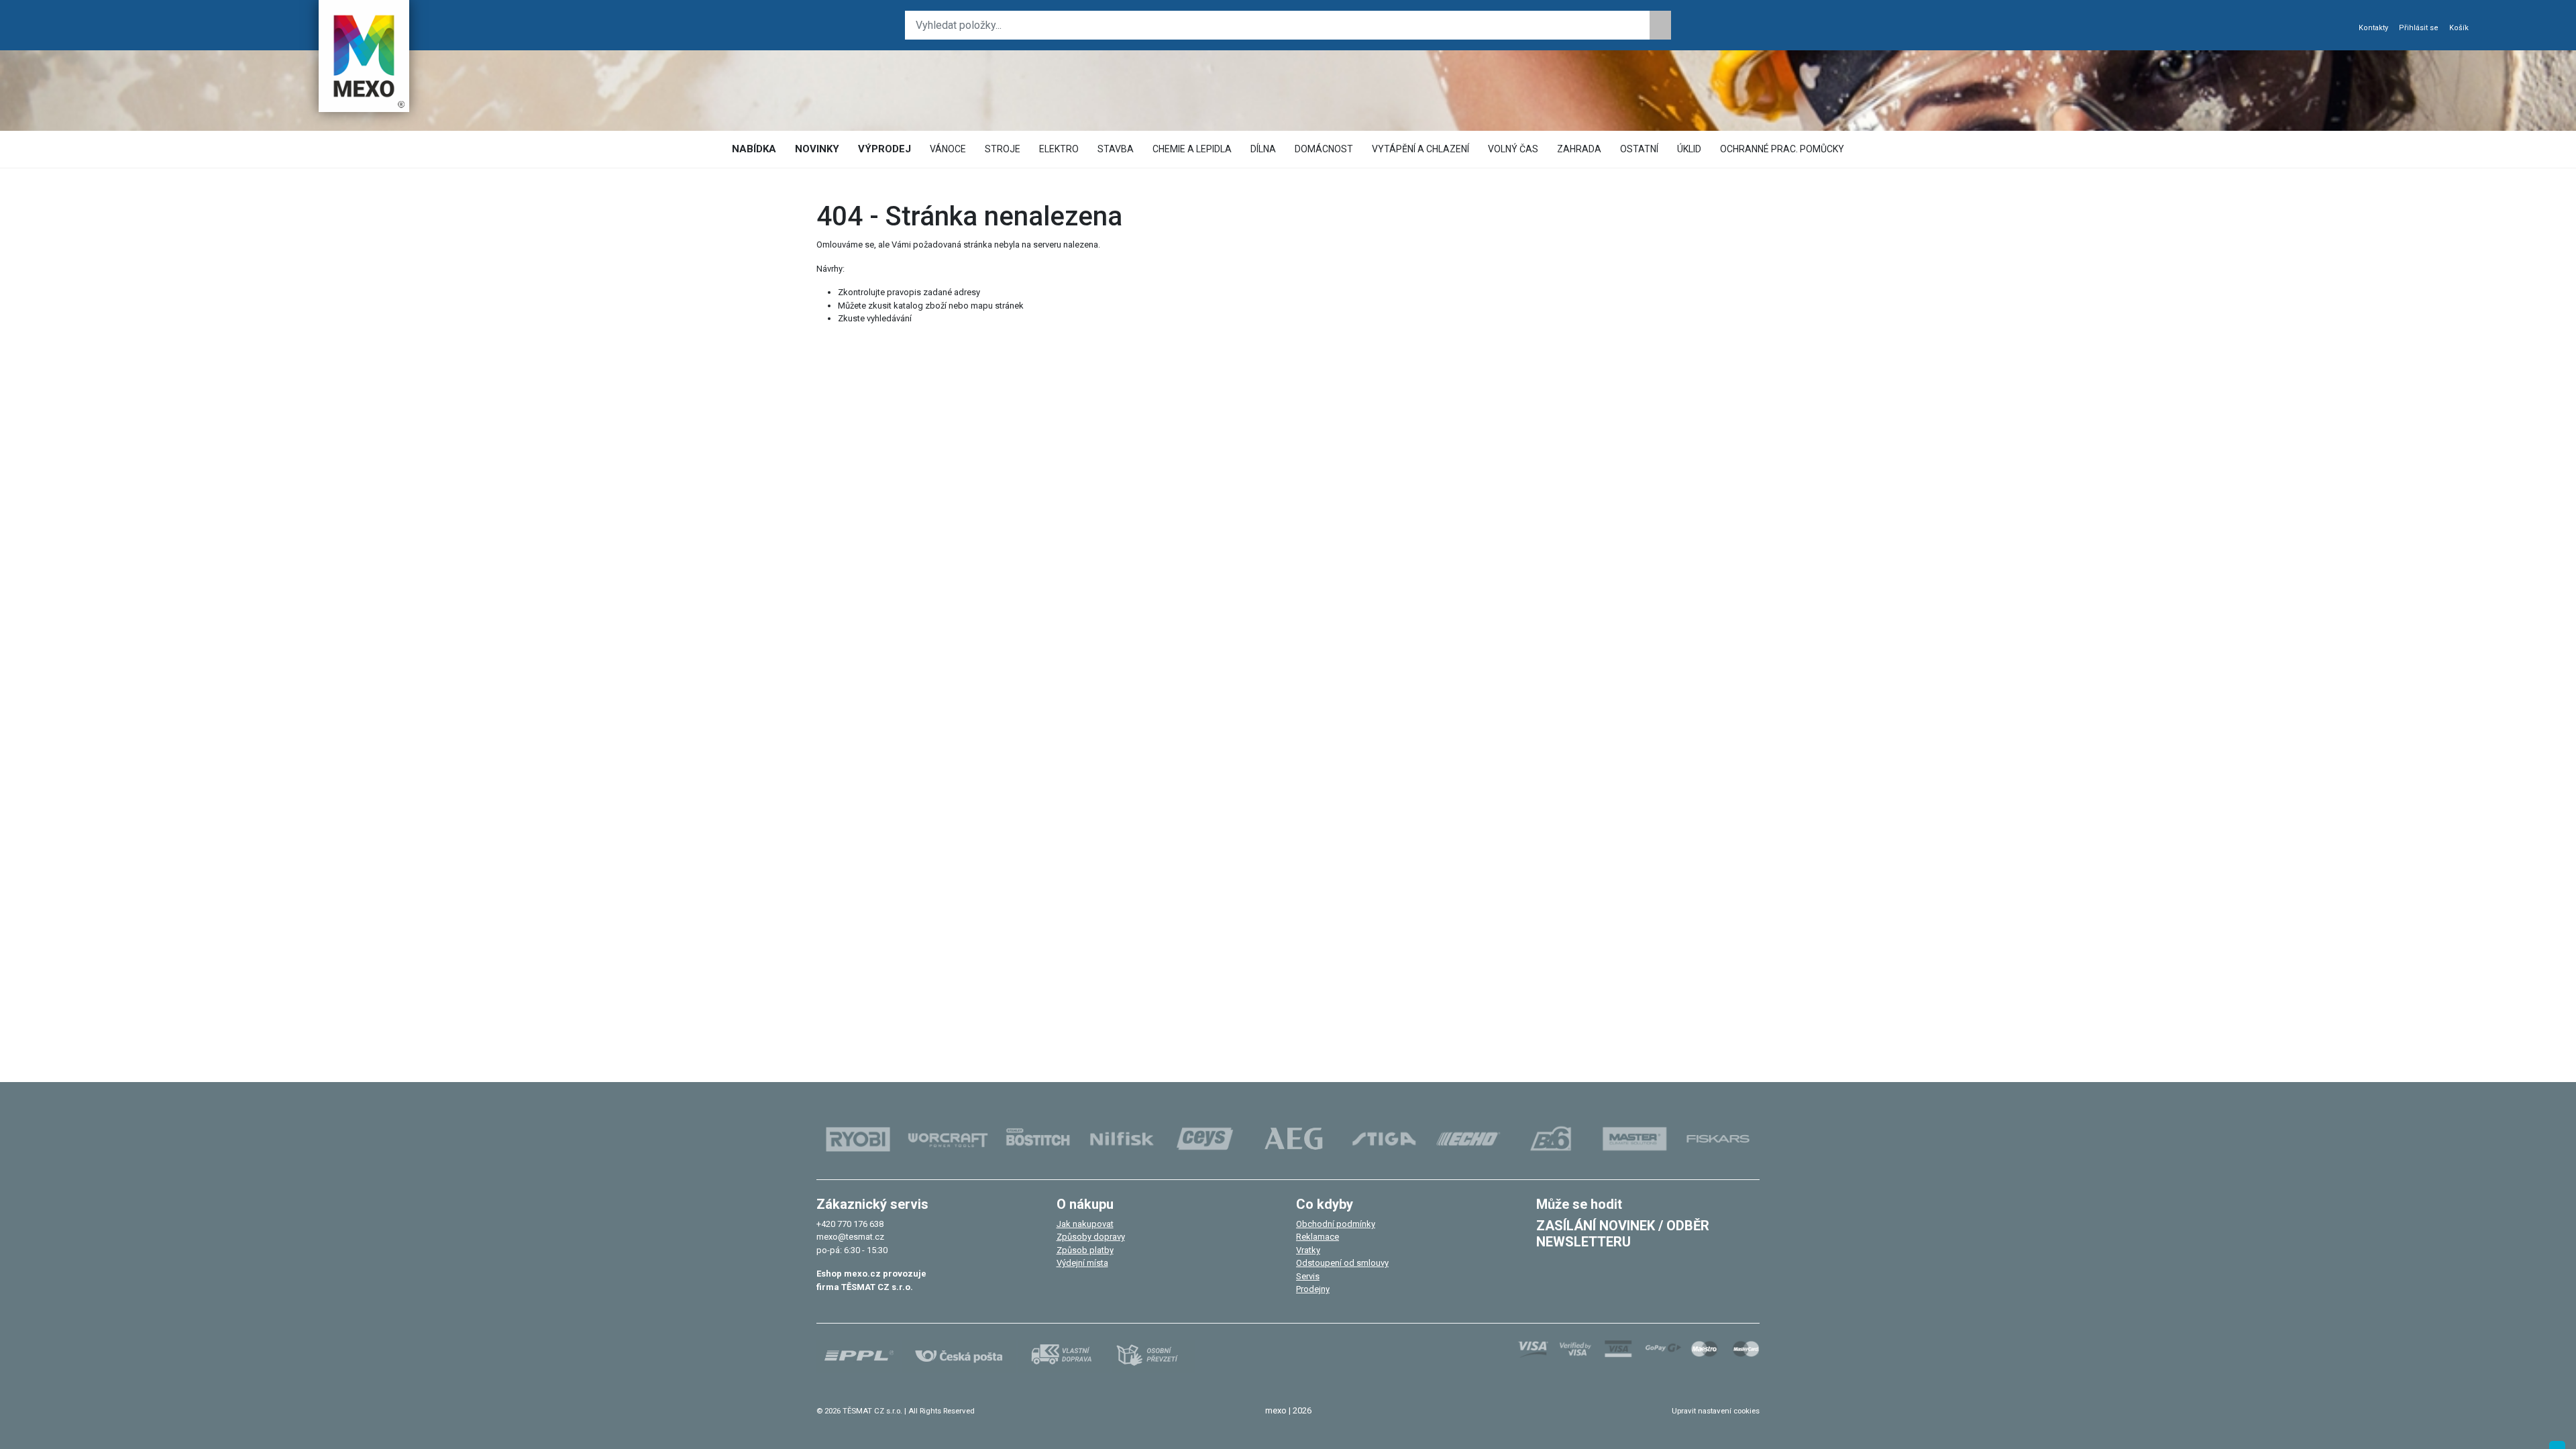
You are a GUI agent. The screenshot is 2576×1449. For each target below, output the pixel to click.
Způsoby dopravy (1091, 1237)
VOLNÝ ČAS (1513, 149)
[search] (1660, 25)
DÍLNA (1263, 149)
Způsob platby (1085, 1250)
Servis (1308, 1276)
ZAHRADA (1579, 149)
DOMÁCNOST (1324, 149)
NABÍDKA (754, 149)
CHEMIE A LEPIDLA (1192, 149)
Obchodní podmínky (1336, 1224)
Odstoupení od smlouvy (1342, 1263)
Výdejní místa (1082, 1263)
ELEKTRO (1059, 149)
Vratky (1308, 1250)
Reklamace (1318, 1237)
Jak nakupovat (1085, 1224)
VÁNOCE (948, 149)
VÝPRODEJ (884, 149)
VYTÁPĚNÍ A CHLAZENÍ (1420, 149)
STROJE (1003, 149)
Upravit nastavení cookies (1716, 1411)
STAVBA (1116, 149)
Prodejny (1313, 1289)
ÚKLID (1689, 149)
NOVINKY (817, 149)
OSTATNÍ (1639, 149)
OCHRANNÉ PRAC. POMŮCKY (1782, 149)
